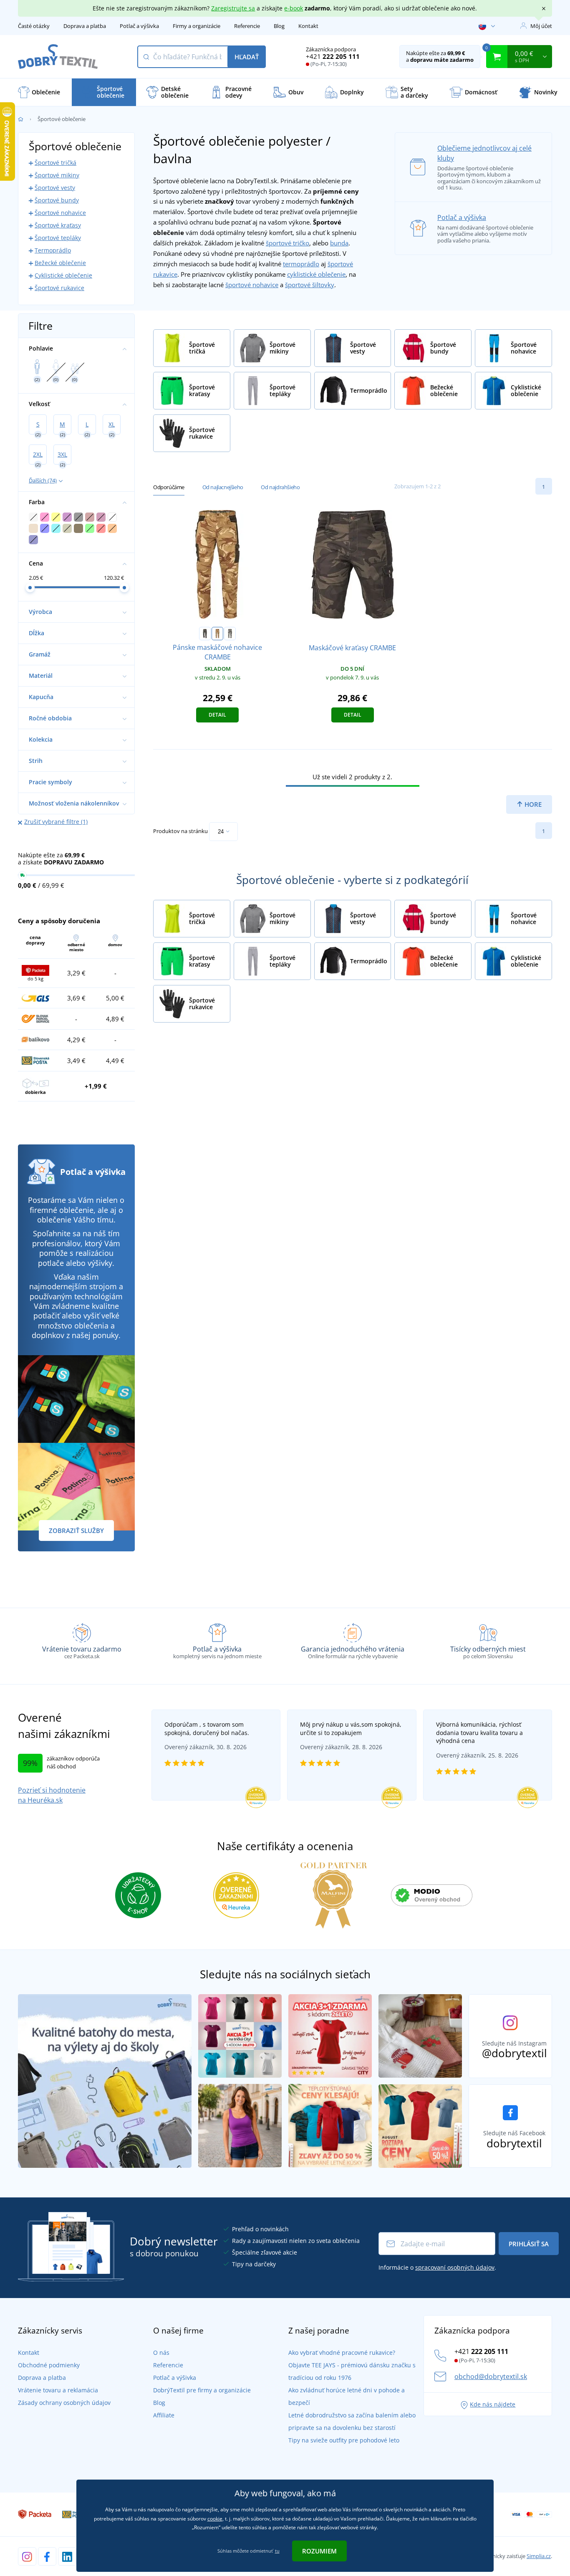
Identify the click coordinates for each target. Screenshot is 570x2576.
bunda (339, 243)
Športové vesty (55, 188)
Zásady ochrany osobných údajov (64, 2403)
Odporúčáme (169, 487)
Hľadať (247, 57)
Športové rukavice (59, 288)
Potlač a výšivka (139, 26)
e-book (294, 8)
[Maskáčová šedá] (230, 634)
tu (277, 2551)
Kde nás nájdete (493, 2404)
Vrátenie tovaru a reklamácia (58, 2390)
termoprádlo (301, 264)
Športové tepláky (58, 238)
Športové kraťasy (58, 225)
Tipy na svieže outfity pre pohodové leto (344, 2440)
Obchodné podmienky (49, 2365)
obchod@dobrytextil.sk (491, 2376)
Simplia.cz (539, 2556)
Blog (279, 26)
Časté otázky (34, 26)
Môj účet (541, 26)
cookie (215, 2519)
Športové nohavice (60, 213)
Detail (217, 715)
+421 (333, 56)
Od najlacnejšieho (223, 487)
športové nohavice (252, 285)
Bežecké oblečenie (60, 263)
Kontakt (308, 26)
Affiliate (164, 2415)
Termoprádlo (53, 250)
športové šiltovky (310, 285)
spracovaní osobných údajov (455, 2267)
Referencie (247, 26)
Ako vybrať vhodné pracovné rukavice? (342, 2352)
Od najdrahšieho (280, 487)
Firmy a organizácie (197, 26)
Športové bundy (57, 200)
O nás (161, 2352)
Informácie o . (437, 2267)
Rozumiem (319, 2551)
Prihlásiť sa (529, 2244)
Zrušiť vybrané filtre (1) (56, 822)
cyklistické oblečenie (316, 274)
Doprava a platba (85, 26)
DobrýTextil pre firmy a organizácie (202, 2390)
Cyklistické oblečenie (63, 275)
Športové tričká (55, 163)
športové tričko (288, 243)
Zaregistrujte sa (233, 8)
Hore (532, 804)
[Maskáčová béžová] (217, 634)
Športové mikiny (57, 175)
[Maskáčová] (205, 634)
